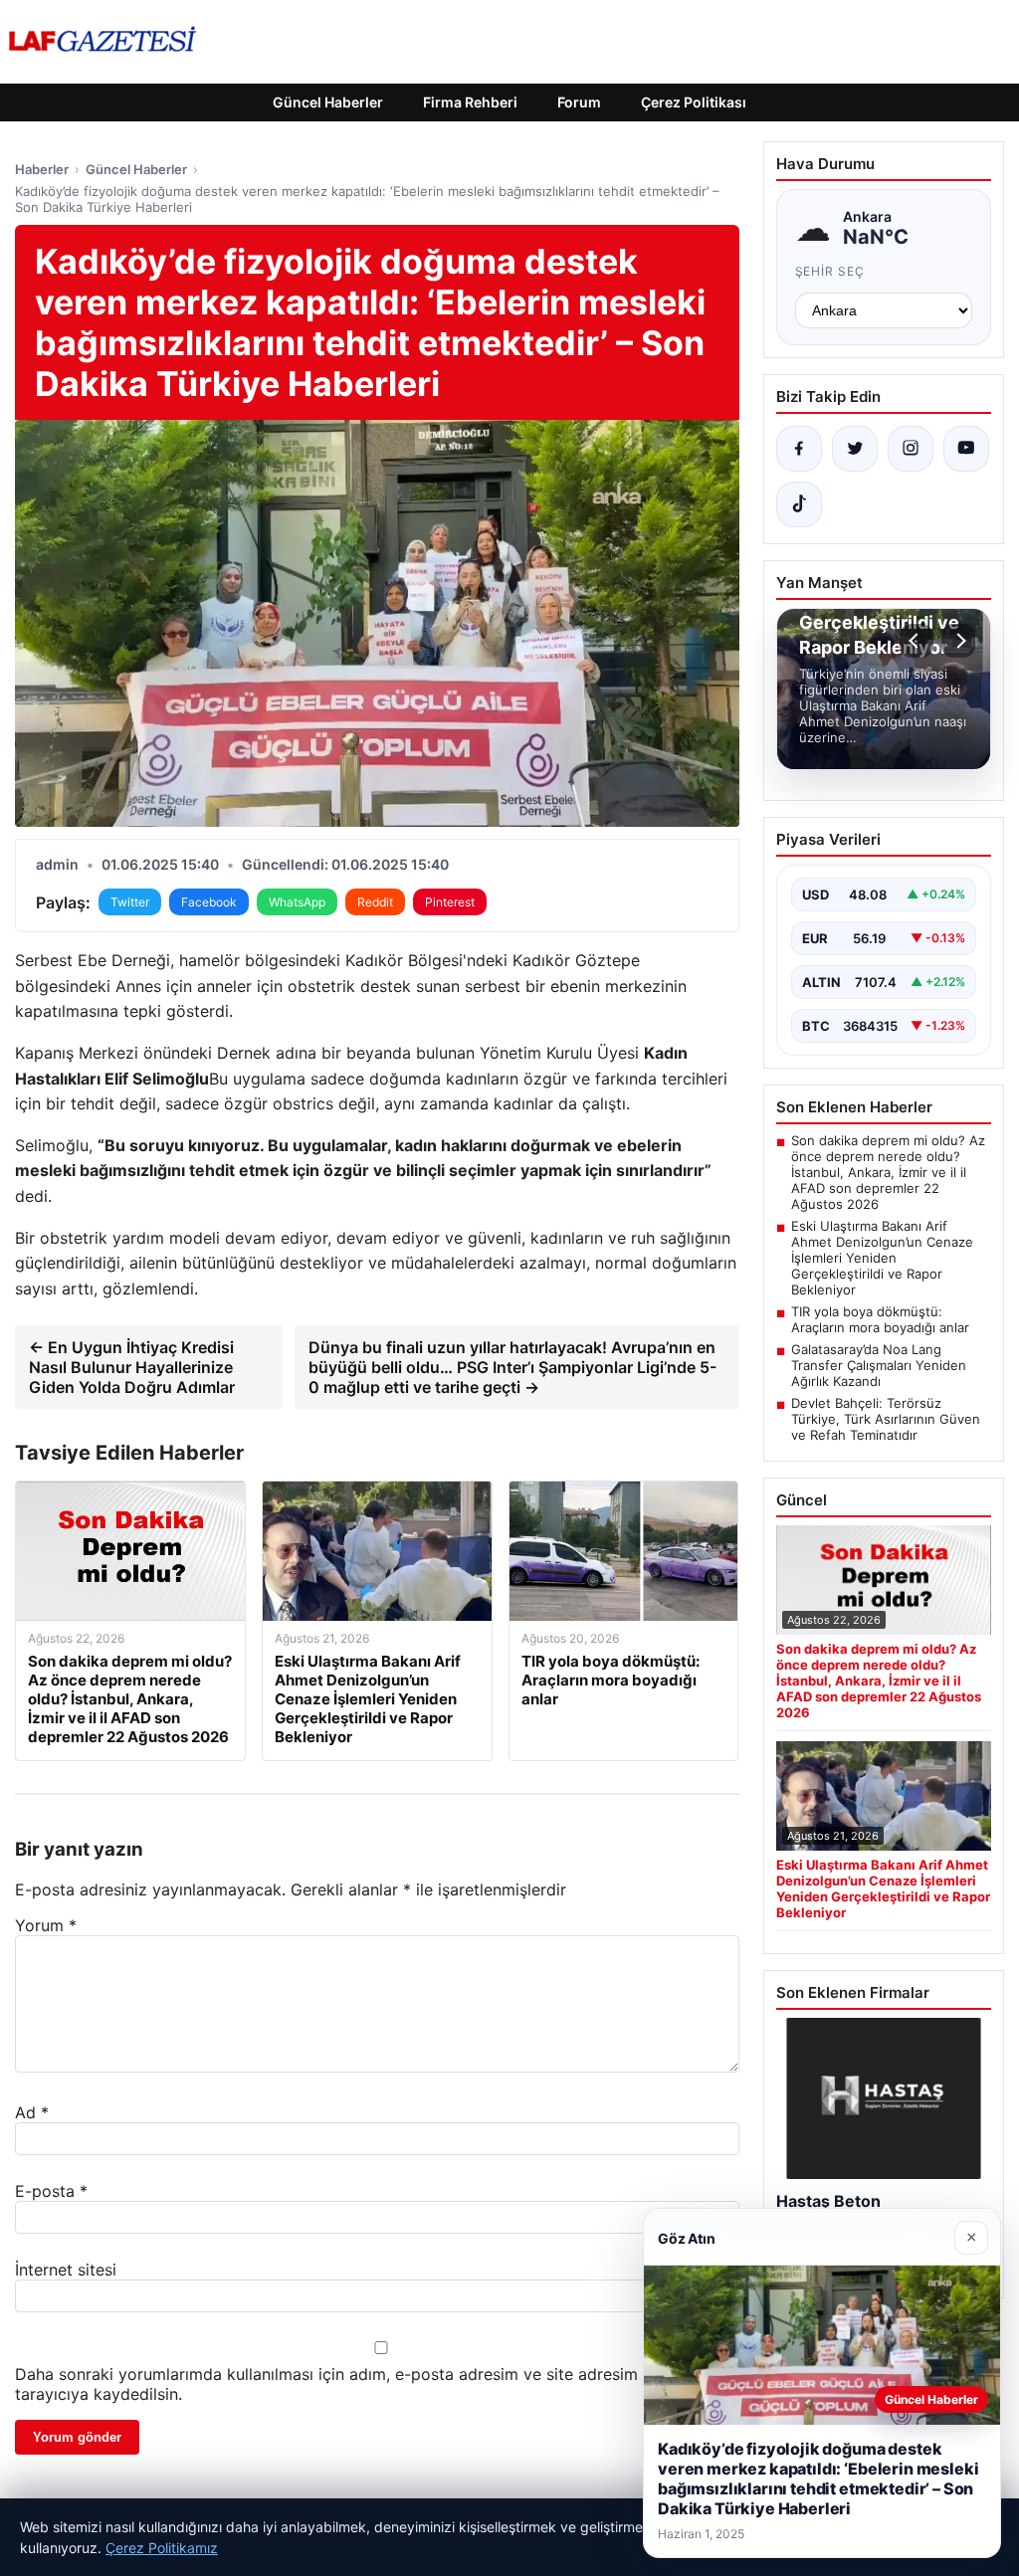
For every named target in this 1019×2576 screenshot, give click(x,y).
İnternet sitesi (66, 2270)
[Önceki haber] (917, 641)
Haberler (42, 169)
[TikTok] (799, 504)
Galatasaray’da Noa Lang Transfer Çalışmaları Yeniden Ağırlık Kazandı (879, 1365)
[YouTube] (966, 449)
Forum (579, 102)
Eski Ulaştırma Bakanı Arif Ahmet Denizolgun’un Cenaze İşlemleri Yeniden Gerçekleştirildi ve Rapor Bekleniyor (882, 1258)
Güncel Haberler (328, 102)
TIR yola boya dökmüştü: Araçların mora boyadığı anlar (880, 1319)
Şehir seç (830, 271)
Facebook (209, 902)
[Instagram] (911, 449)
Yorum (46, 1925)
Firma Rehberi (470, 102)
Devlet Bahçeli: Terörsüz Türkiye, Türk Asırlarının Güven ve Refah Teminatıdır (886, 1419)
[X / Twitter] (855, 449)
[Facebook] (799, 449)
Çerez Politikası (694, 102)
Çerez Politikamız (162, 2548)
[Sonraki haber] (958, 641)
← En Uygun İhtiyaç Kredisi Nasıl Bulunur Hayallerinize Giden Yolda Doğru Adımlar (132, 1367)
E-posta (51, 2191)
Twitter (130, 902)
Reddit (375, 902)
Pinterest (450, 902)
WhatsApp (297, 902)
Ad (32, 2112)
